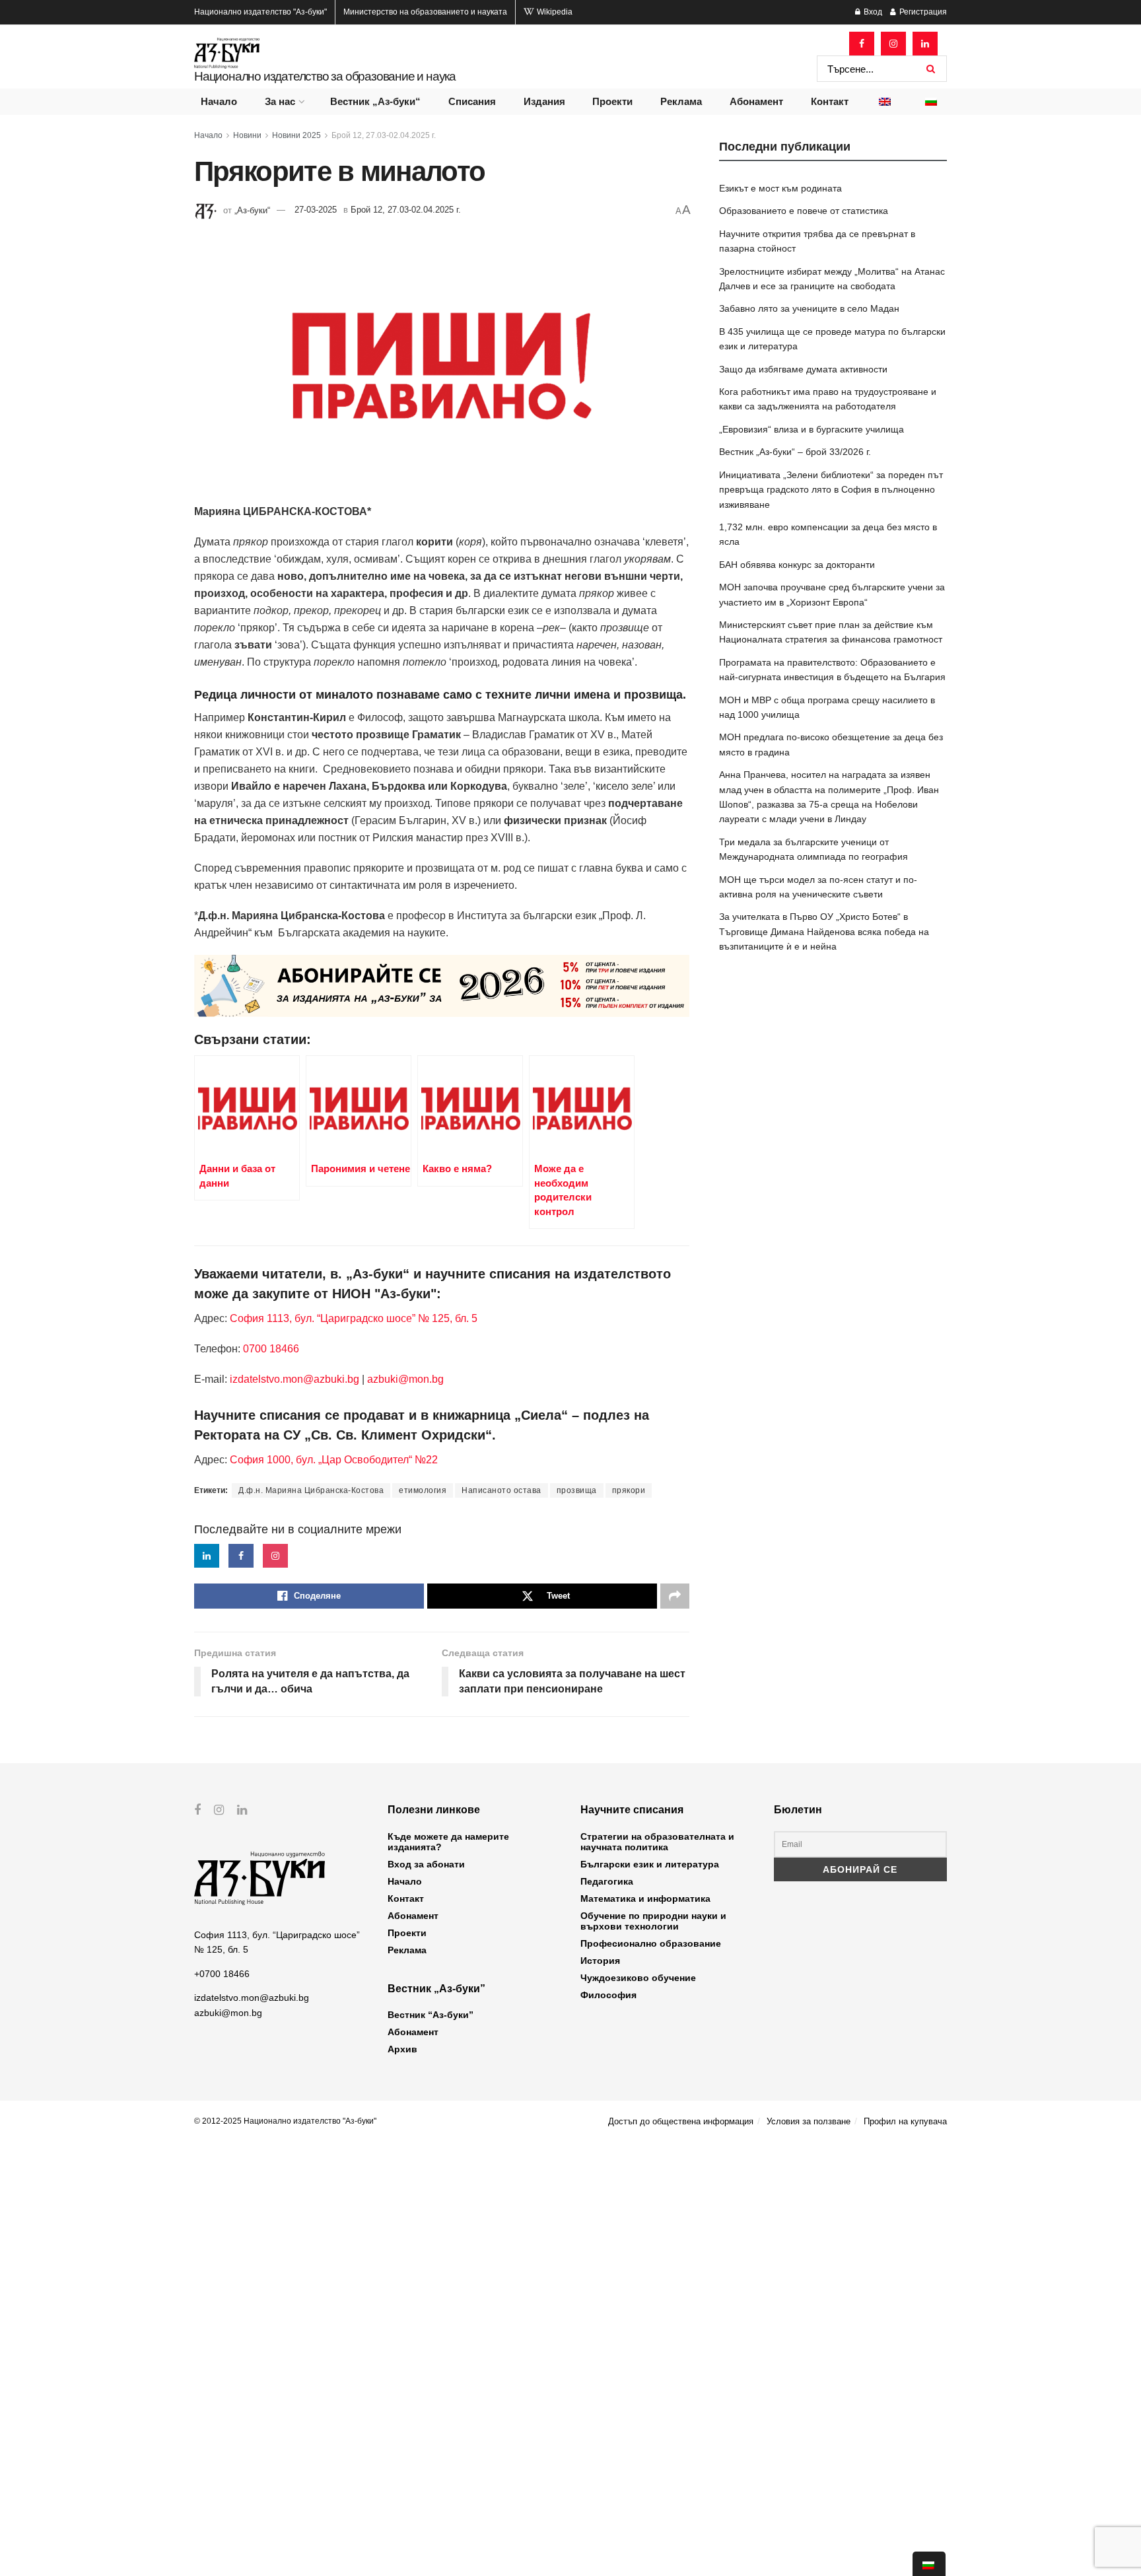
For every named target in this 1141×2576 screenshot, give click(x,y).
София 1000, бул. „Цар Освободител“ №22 (334, 1460)
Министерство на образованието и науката (425, 12)
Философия (608, 1995)
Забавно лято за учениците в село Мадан (809, 308)
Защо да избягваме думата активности (803, 369)
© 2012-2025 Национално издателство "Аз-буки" (285, 2121)
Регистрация (922, 12)
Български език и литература (650, 1864)
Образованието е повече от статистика (804, 211)
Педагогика (607, 1881)
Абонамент (756, 101)
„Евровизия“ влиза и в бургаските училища (812, 429)
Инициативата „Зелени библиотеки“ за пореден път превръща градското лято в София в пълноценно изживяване (831, 490)
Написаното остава (501, 1490)
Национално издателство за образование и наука (325, 76)
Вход (872, 12)
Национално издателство (260, 12)
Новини (247, 135)
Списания (472, 101)
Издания (544, 101)
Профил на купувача (905, 2121)
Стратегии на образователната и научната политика (657, 1842)
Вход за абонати (426, 1864)
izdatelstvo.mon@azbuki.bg (294, 1379)
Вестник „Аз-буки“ (375, 101)
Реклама (681, 101)
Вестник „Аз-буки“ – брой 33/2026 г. (795, 452)
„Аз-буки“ (252, 210)
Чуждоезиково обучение (638, 1978)
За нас (280, 101)
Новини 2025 (296, 135)
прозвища (577, 1490)
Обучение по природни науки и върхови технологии (653, 1921)
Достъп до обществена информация (681, 2121)
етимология (423, 1490)
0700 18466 (271, 1349)
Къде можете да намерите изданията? (448, 1842)
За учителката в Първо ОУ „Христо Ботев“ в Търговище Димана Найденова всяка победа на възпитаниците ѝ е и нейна (824, 931)
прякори (629, 1490)
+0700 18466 (222, 1974)
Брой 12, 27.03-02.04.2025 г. (384, 135)
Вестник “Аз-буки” (431, 2015)
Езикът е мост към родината (780, 188)
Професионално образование (651, 1943)
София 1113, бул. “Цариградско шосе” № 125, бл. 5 (352, 1318)
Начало (219, 101)
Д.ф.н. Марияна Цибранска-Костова (311, 1490)
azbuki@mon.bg (405, 1379)
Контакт (830, 101)
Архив (402, 2049)
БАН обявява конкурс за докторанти (797, 565)
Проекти (612, 101)
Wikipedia (554, 12)
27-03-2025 (316, 210)
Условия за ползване (809, 2121)
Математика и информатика (645, 1898)
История (600, 1961)
